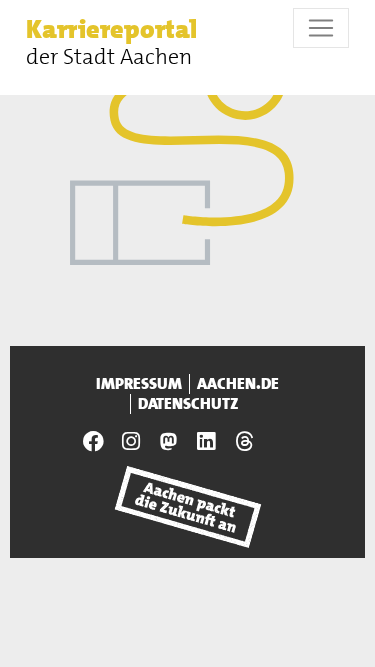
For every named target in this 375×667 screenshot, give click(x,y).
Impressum (139, 384)
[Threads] (244, 441)
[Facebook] (93, 441)
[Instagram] (131, 441)
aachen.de (238, 384)
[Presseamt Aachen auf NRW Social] (169, 441)
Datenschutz (188, 404)
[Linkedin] (207, 441)
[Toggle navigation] (321, 28)
